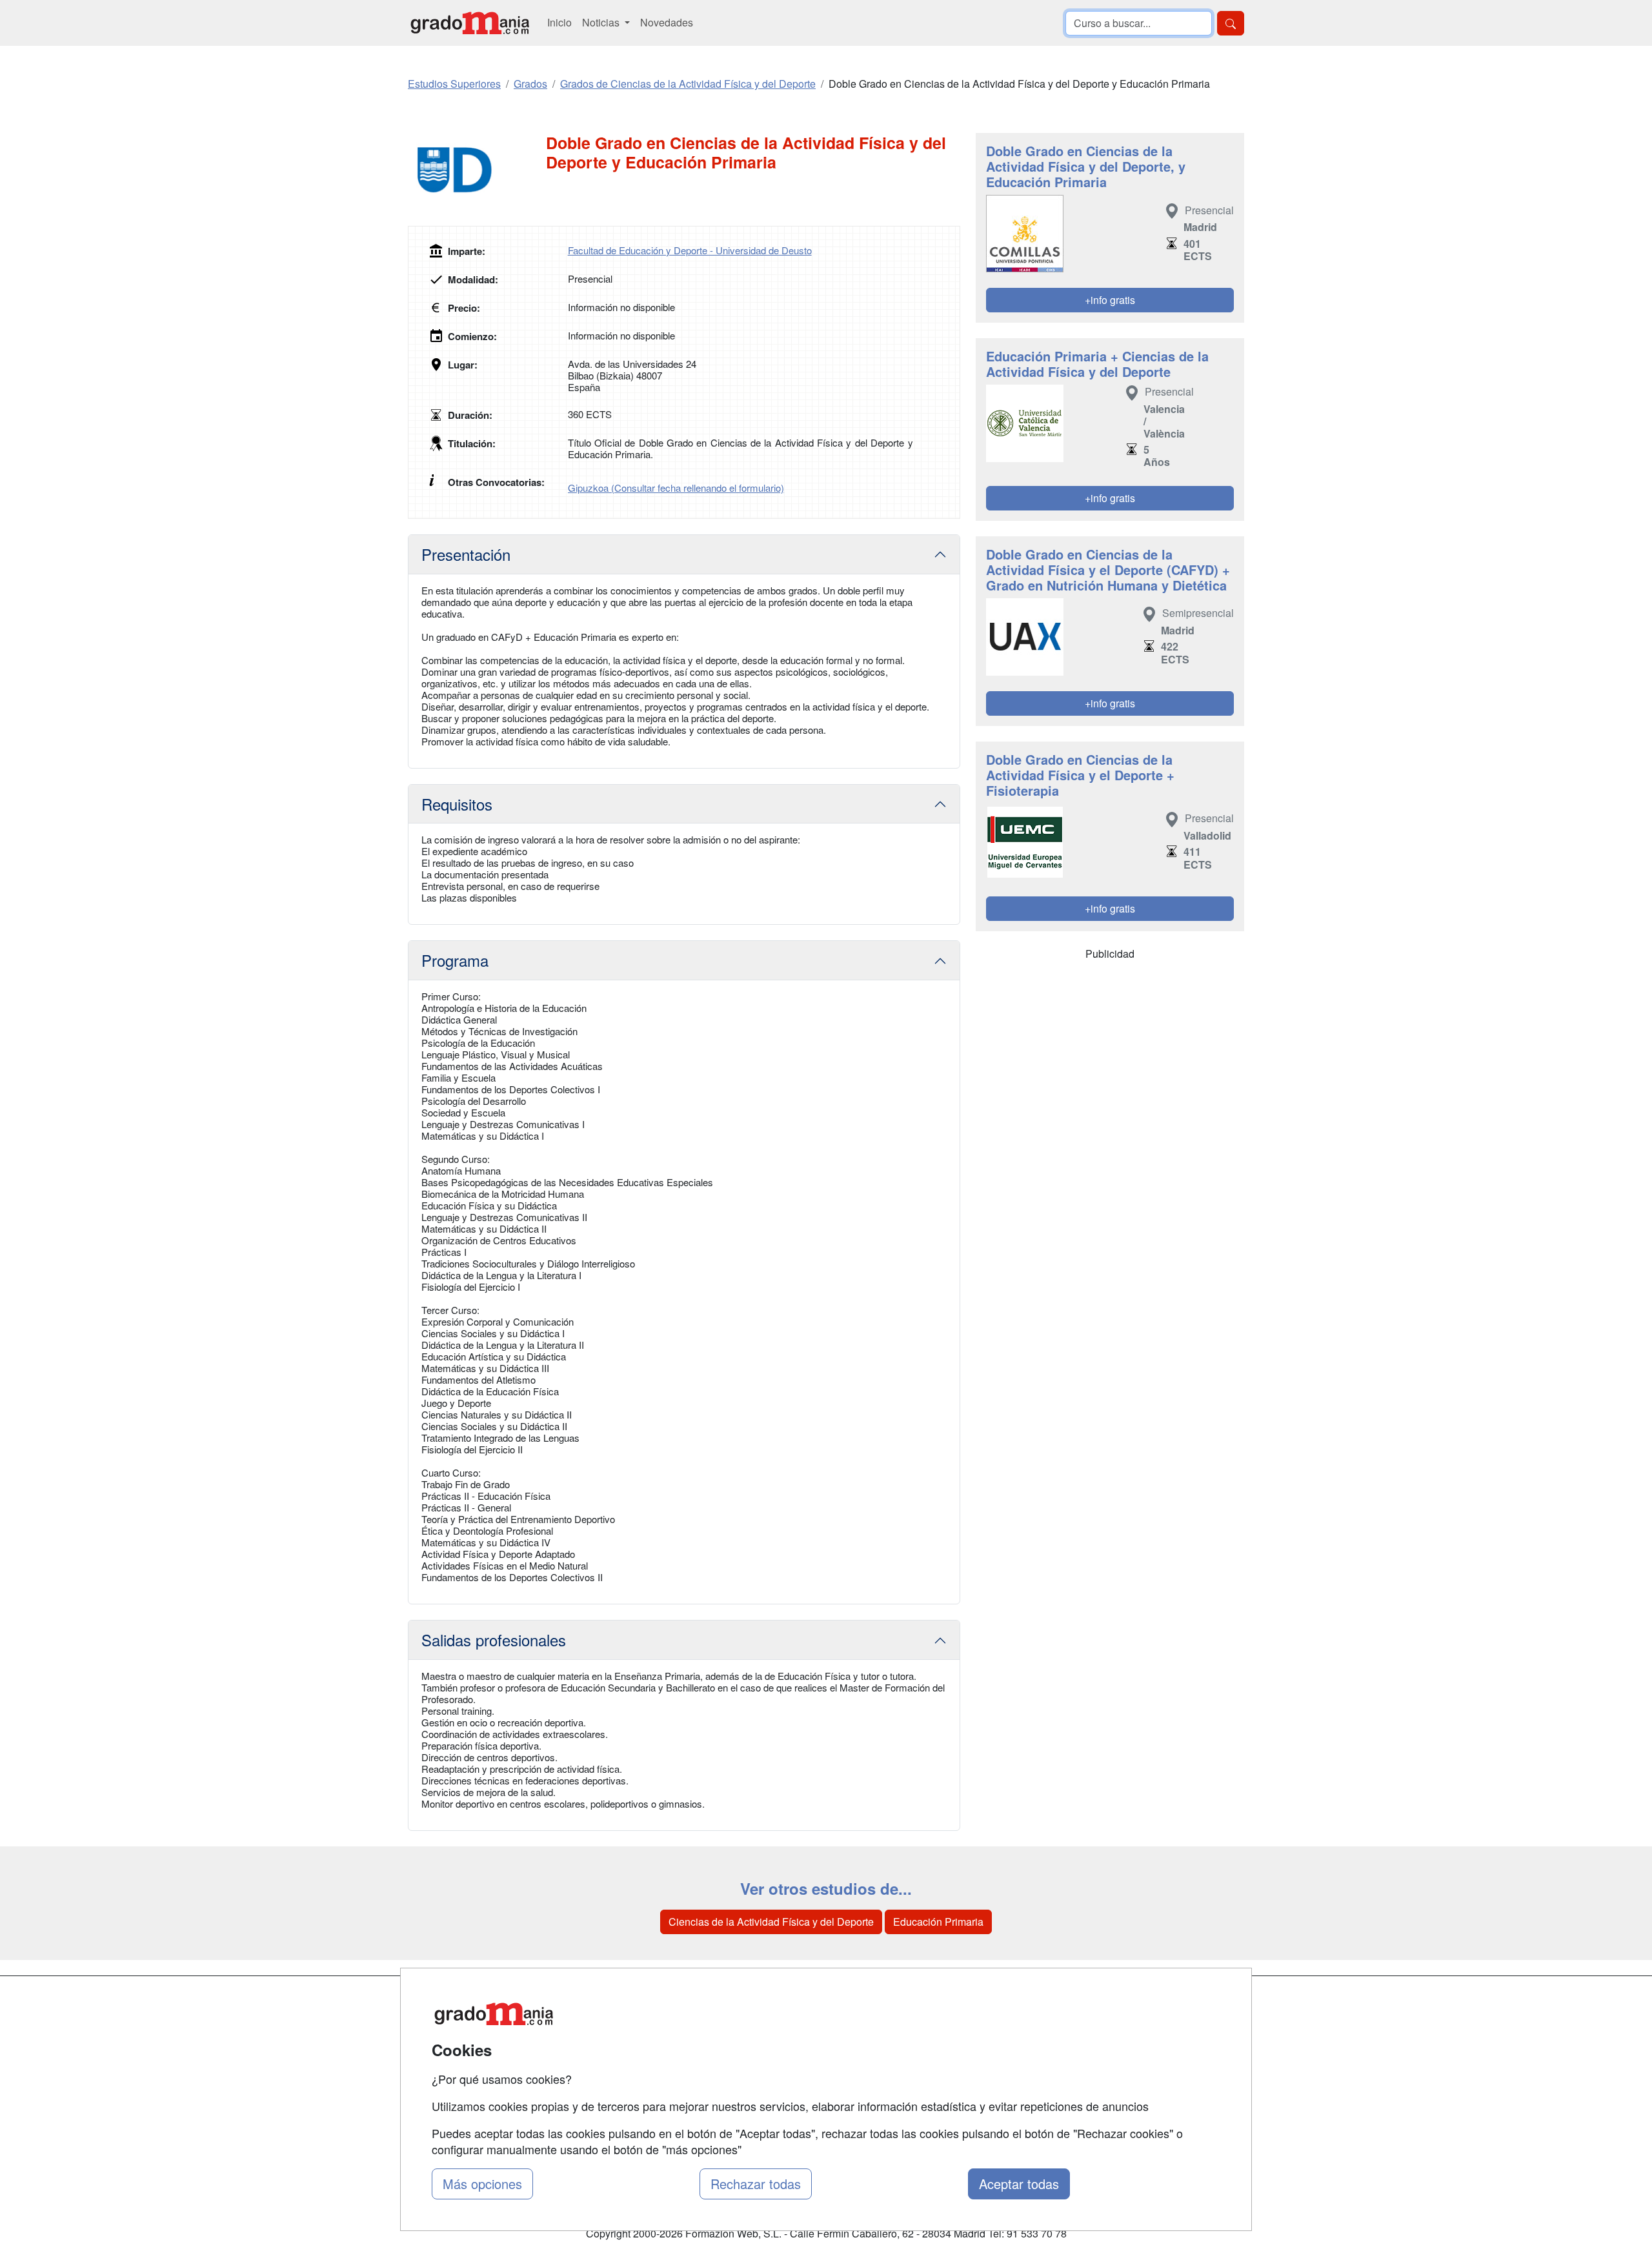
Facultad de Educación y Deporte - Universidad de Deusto (690, 250)
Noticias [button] (602, 22)
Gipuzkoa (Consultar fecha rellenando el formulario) (676, 488)
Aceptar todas (1019, 2184)
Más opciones (482, 2184)
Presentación (466, 554)
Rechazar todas (756, 2184)
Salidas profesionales (494, 1640)
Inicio (559, 22)
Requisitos (457, 804)
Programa (455, 960)
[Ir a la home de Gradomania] (470, 23)
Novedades (667, 22)
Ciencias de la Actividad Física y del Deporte (771, 1922)
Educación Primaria (938, 1922)
